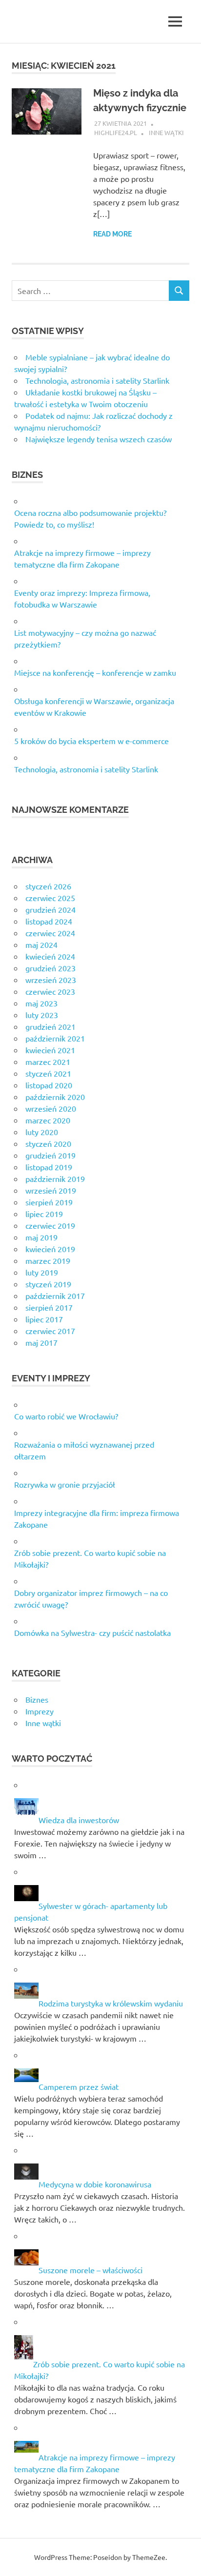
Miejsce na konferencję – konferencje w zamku (95, 672)
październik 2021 (55, 1038)
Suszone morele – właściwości (90, 2270)
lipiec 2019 (44, 1214)
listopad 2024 (49, 921)
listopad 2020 (49, 1085)
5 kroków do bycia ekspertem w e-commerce (91, 741)
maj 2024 (41, 944)
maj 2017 (41, 1342)
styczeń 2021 (48, 1073)
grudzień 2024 (50, 909)
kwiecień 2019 (50, 1249)
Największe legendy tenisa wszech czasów (99, 439)
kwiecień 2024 (50, 956)
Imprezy (40, 1711)
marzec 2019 (48, 1260)
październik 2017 (55, 1296)
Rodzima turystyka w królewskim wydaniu (111, 2003)
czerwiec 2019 (50, 1225)
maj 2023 (41, 1003)
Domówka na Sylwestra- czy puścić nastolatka (92, 1632)
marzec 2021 (48, 1062)
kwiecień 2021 (50, 1050)
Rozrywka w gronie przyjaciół (65, 1484)
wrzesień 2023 (51, 980)
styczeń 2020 (48, 1143)
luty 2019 (42, 1272)
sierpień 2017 (49, 1307)
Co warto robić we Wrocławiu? (66, 1416)
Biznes (37, 1699)
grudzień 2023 (50, 968)
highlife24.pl (116, 132)
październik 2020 (55, 1097)
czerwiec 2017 (50, 1331)
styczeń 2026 (48, 886)
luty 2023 (42, 1015)
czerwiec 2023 (50, 991)
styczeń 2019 (48, 1284)
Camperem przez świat (79, 2086)
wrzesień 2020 (51, 1108)
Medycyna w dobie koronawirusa (95, 2184)
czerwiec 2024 (50, 933)
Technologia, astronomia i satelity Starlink (97, 380)
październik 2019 (55, 1179)
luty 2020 (42, 1132)
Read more (112, 234)
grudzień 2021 (50, 1026)
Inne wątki (166, 132)
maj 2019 (41, 1237)
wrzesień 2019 (51, 1190)
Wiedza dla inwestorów (79, 1820)
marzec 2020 (48, 1120)
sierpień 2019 (49, 1202)
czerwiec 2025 (50, 898)
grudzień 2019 (50, 1155)
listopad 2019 (49, 1167)
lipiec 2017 (44, 1319)
